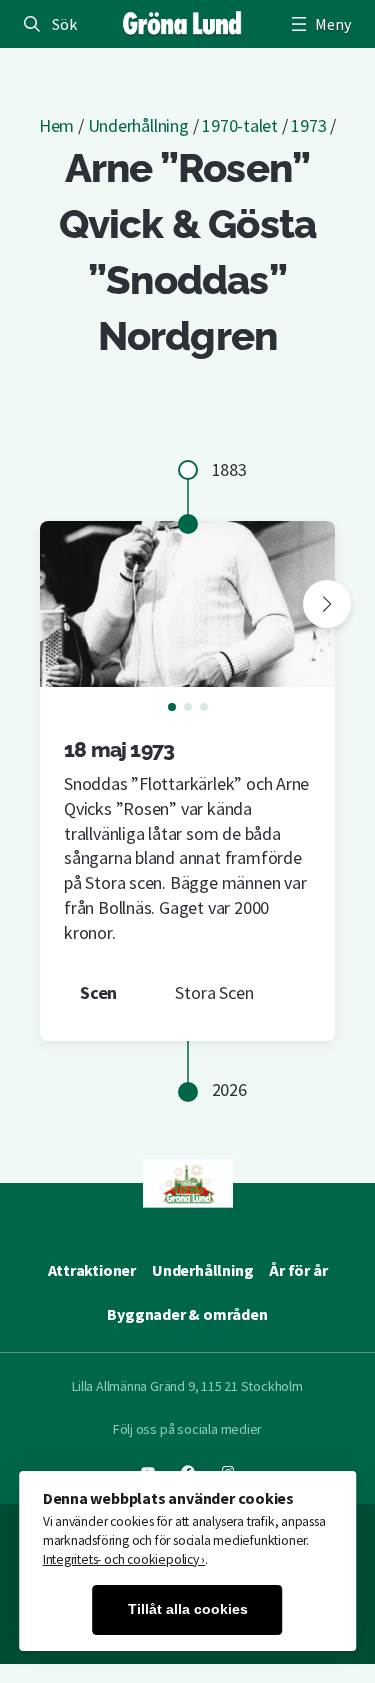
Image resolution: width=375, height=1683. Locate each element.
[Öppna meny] (319, 24)
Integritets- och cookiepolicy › (124, 1559)
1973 (308, 125)
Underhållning (138, 125)
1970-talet (240, 125)
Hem (56, 125)
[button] (327, 604)
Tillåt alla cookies (188, 1609)
